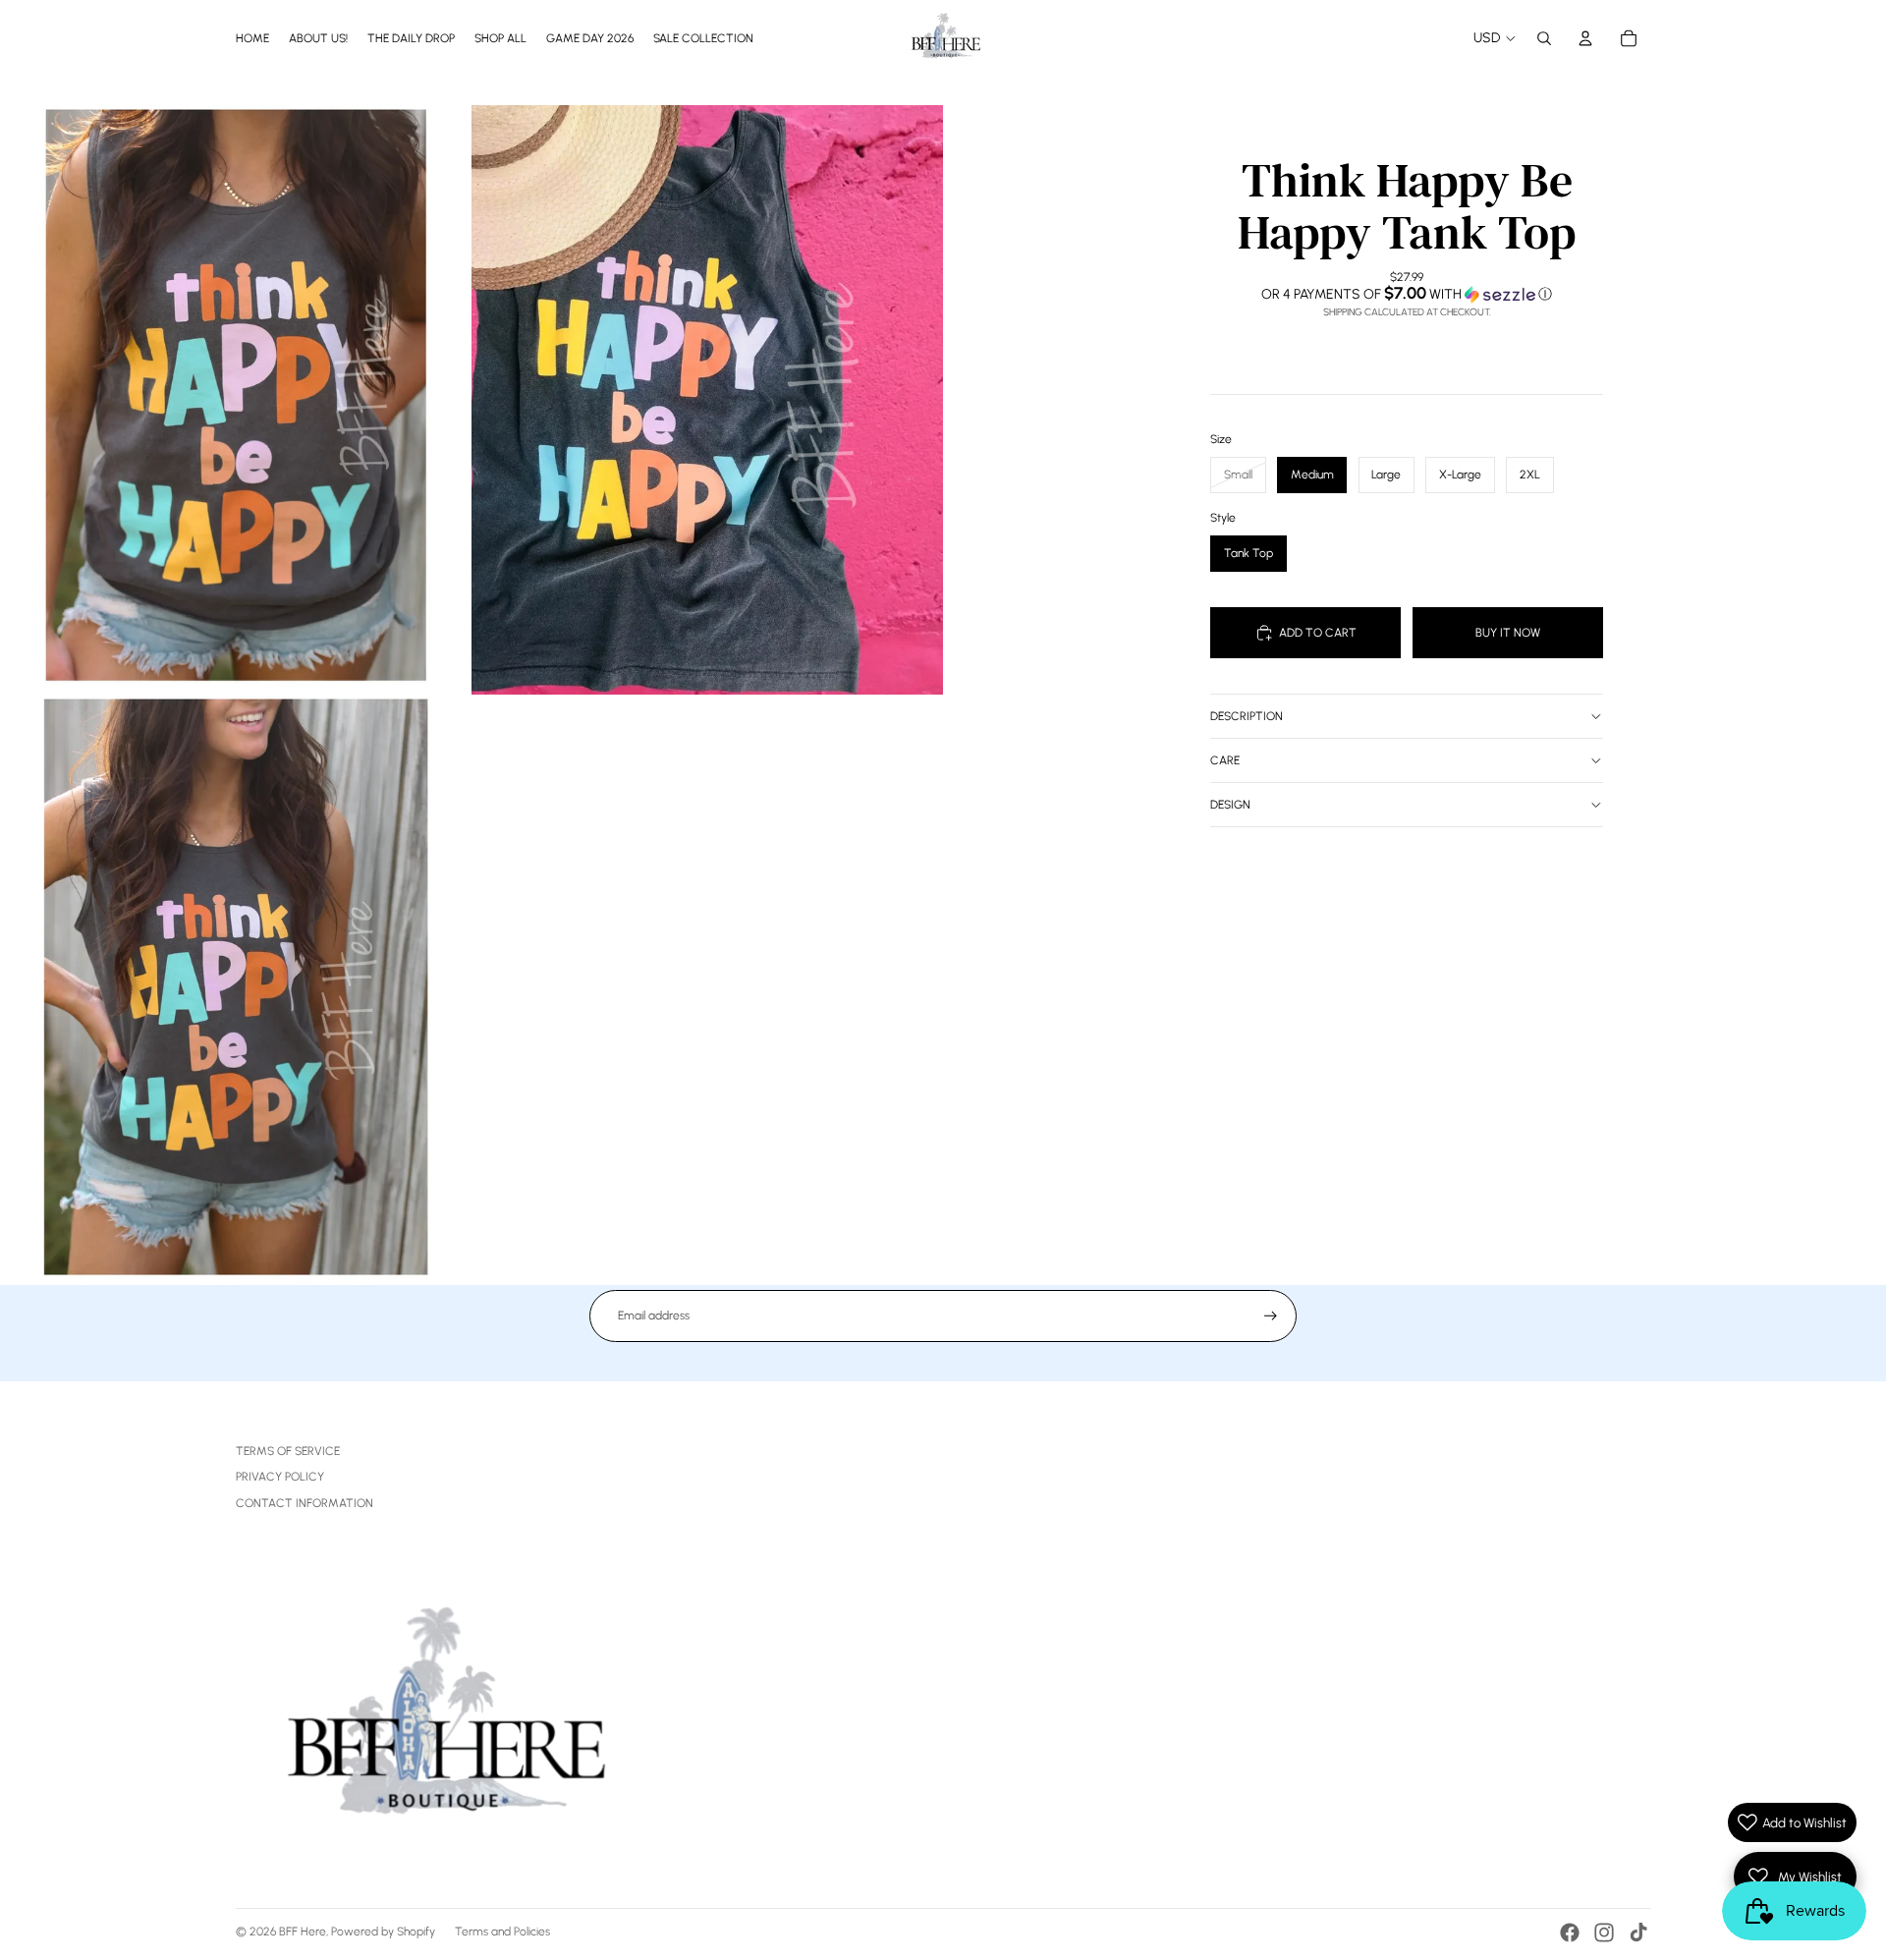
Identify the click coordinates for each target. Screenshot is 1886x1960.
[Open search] (1544, 38)
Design (1230, 805)
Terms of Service (288, 1451)
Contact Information (305, 1503)
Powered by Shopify (383, 1932)
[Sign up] (1271, 1316)
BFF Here (303, 1932)
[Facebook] (1570, 1932)
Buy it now (1508, 633)
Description (1247, 716)
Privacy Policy (280, 1477)
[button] (1407, 294)
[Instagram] (1604, 1932)
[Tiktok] (1638, 1932)
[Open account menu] (1585, 38)
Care (1225, 760)
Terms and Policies (502, 1932)
